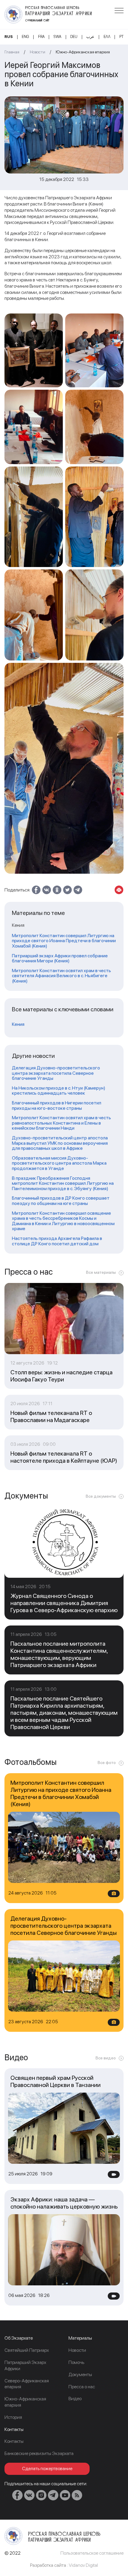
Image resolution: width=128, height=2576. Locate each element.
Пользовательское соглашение (92, 2553)
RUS (9, 37)
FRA (41, 37)
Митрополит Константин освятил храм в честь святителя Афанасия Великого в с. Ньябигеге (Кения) (61, 976)
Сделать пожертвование (47, 2468)
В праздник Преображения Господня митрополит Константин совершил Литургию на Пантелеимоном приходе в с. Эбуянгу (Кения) (63, 1183)
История (13, 2417)
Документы (80, 2374)
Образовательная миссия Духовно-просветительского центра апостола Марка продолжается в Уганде (59, 1163)
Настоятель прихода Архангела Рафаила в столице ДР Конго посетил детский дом (57, 1241)
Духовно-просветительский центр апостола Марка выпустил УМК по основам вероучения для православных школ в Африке (60, 1143)
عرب (90, 37)
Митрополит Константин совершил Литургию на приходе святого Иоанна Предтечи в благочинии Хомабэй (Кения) (64, 941)
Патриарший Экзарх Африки (25, 2365)
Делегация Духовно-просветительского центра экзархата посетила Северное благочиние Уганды (56, 1073)
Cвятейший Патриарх (27, 2350)
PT (121, 37)
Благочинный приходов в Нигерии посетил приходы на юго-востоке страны (57, 1105)
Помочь (76, 2362)
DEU (74, 37)
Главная (12, 52)
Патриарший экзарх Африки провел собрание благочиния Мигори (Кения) (60, 958)
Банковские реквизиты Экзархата (39, 2453)
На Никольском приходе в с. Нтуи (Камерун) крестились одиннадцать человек (59, 1091)
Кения (18, 1024)
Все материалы (101, 1272)
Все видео (106, 2058)
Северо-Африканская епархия (27, 2384)
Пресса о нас (82, 2387)
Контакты (14, 2441)
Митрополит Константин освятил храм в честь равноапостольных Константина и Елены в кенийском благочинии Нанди (61, 1123)
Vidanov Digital (83, 2565)
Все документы (101, 1496)
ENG (25, 37)
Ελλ (107, 37)
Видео (75, 2399)
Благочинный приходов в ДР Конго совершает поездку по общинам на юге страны (61, 1201)
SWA (57, 37)
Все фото (107, 1763)
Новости (38, 52)
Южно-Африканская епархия (83, 52)
